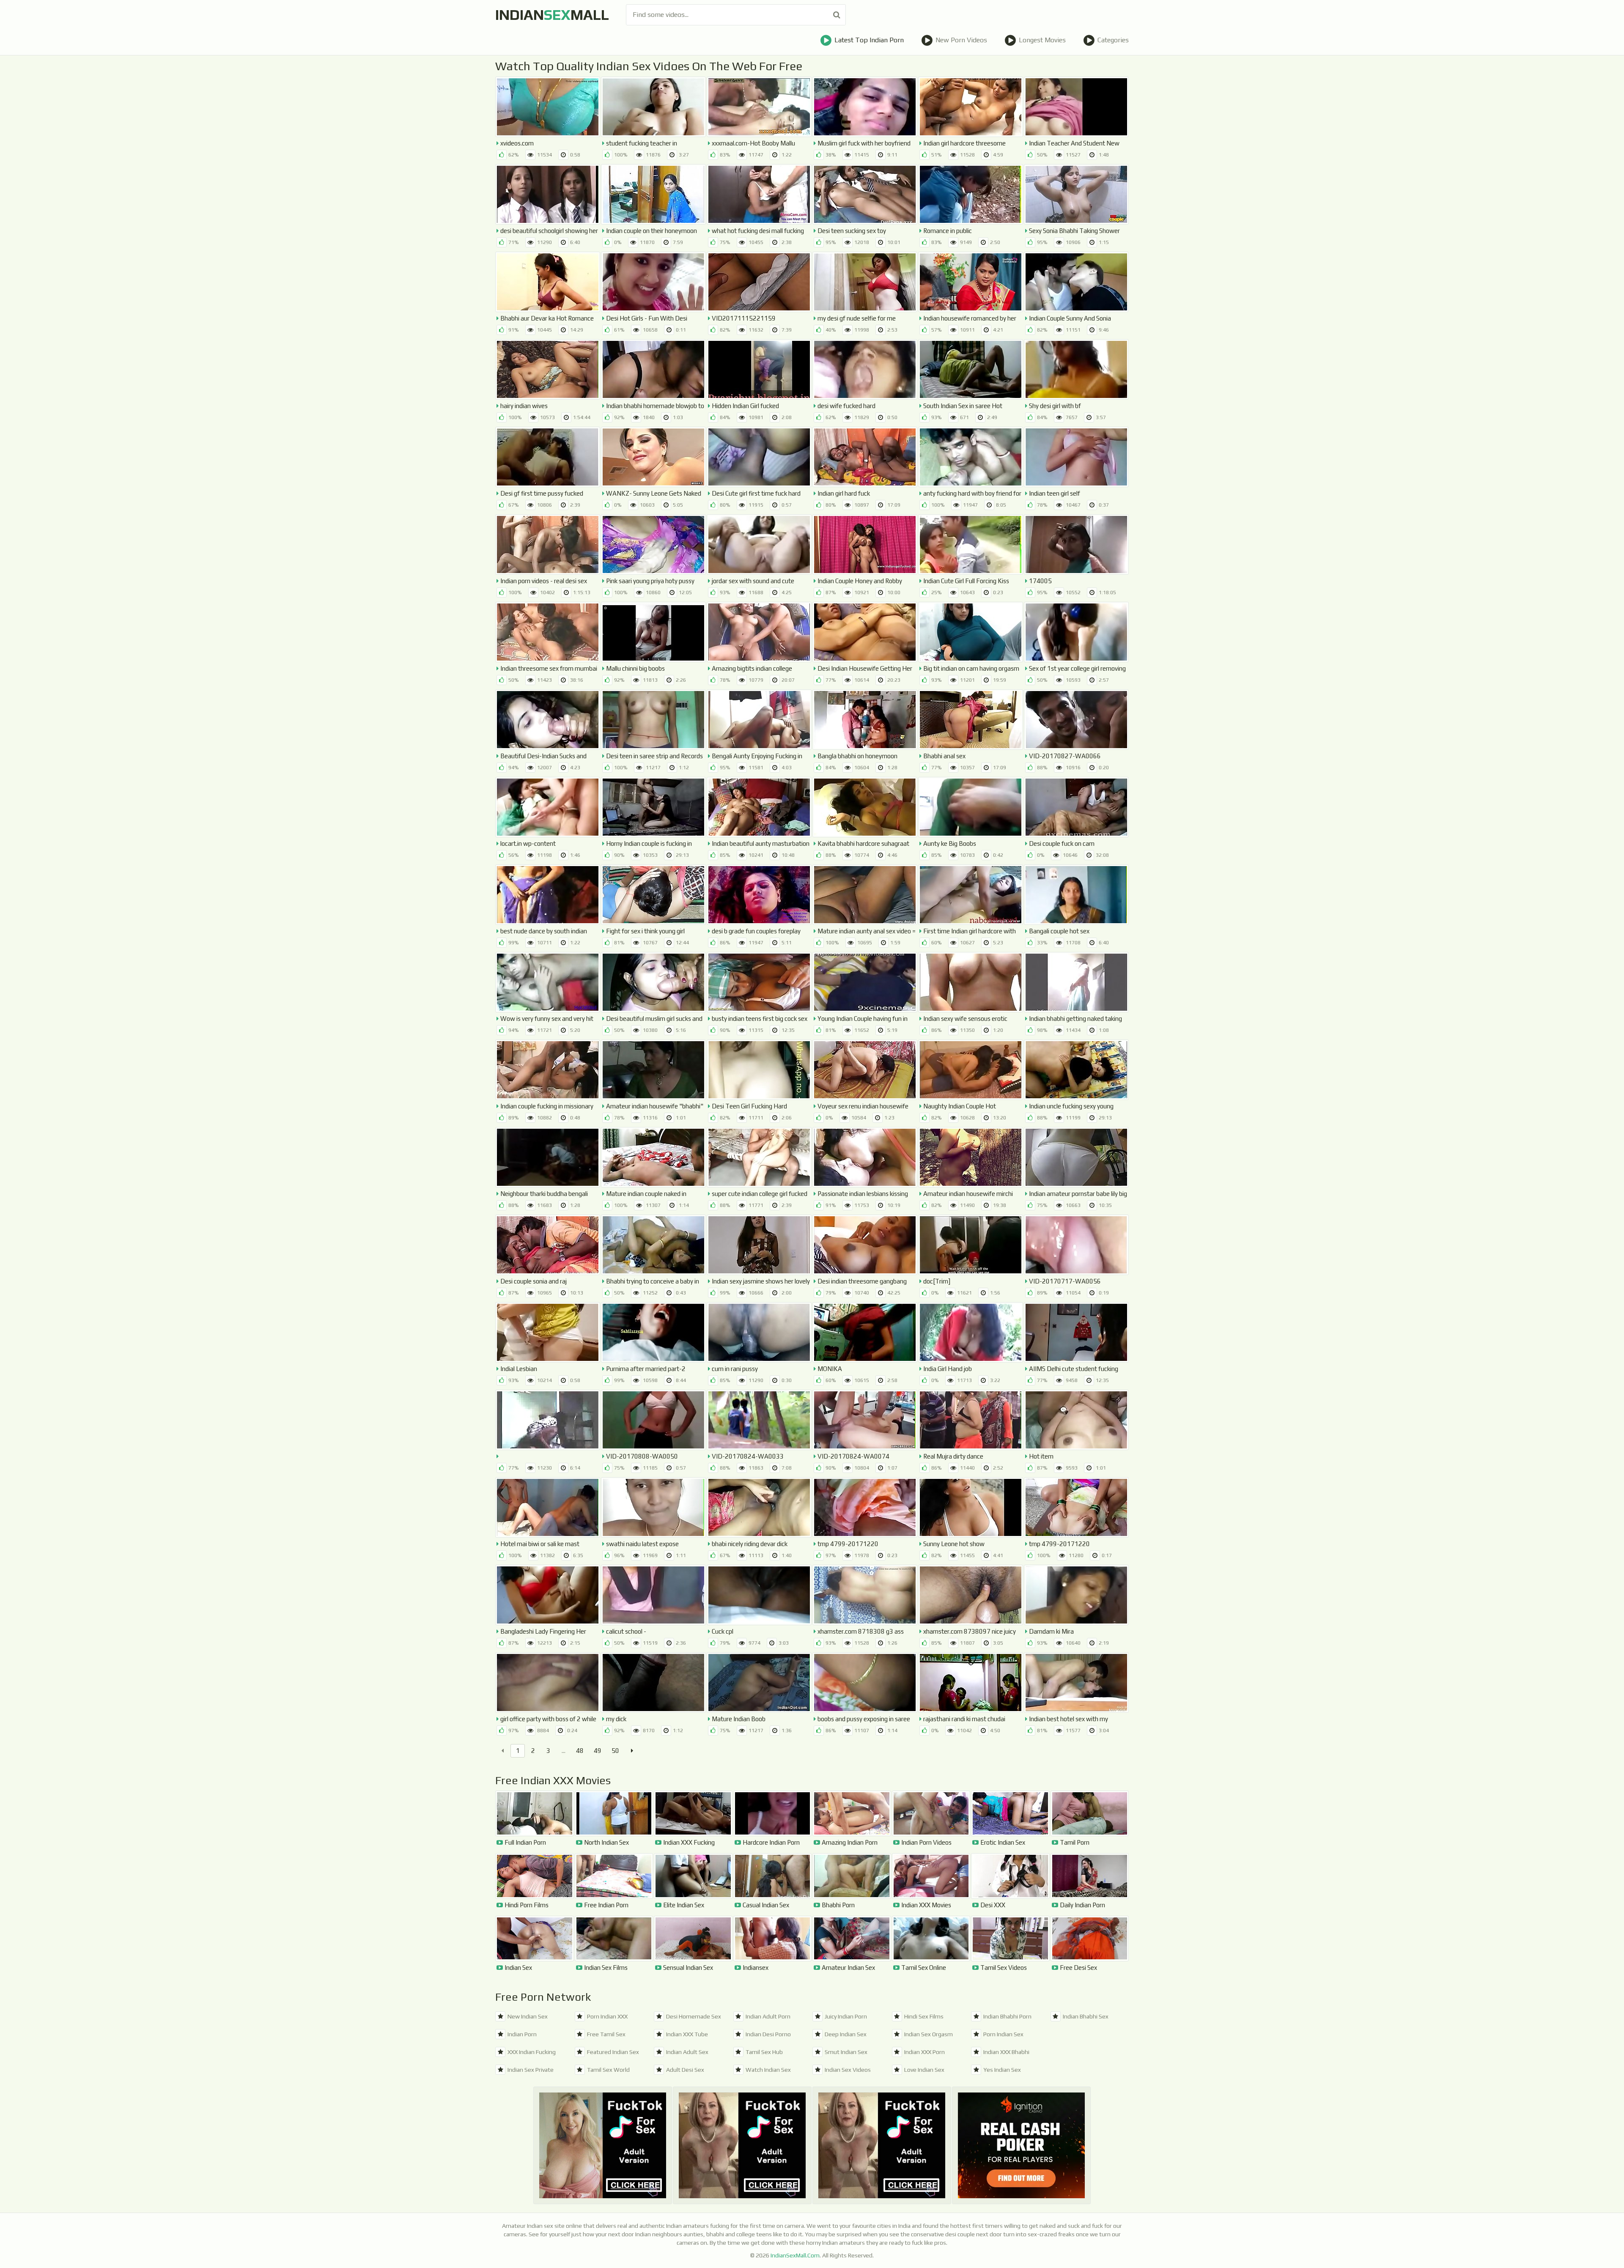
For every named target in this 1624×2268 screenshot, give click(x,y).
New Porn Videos (961, 40)
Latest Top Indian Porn (869, 40)
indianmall (552, 15)
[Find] (837, 15)
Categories (1113, 40)
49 (598, 1751)
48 (580, 1751)
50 (615, 1751)
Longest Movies (1042, 40)
